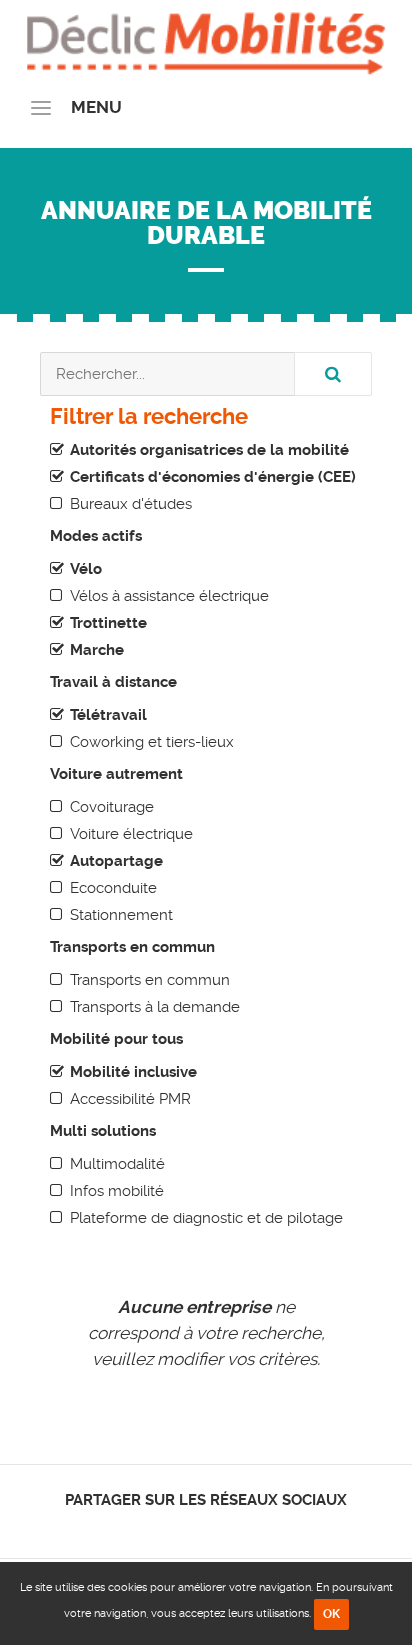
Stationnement (121, 915)
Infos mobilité (117, 1191)
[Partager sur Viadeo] (224, 1526)
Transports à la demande (155, 1007)
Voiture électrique (131, 834)
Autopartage (116, 861)
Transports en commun (150, 980)
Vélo (86, 569)
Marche (97, 650)
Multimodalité (117, 1164)
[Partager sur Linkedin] (206, 1526)
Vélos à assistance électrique (169, 596)
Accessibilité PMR (130, 1099)
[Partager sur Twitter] (189, 1526)
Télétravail (108, 715)
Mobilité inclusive (133, 1072)
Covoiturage (112, 807)
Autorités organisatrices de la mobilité (209, 450)
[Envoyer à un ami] (241, 1526)
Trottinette (108, 623)
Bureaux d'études (131, 504)
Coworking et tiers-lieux (152, 742)
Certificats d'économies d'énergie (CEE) (213, 477)
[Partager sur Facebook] (172, 1526)
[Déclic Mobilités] (206, 40)
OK (331, 1614)
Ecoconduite (113, 888)
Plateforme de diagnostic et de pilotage (206, 1218)
